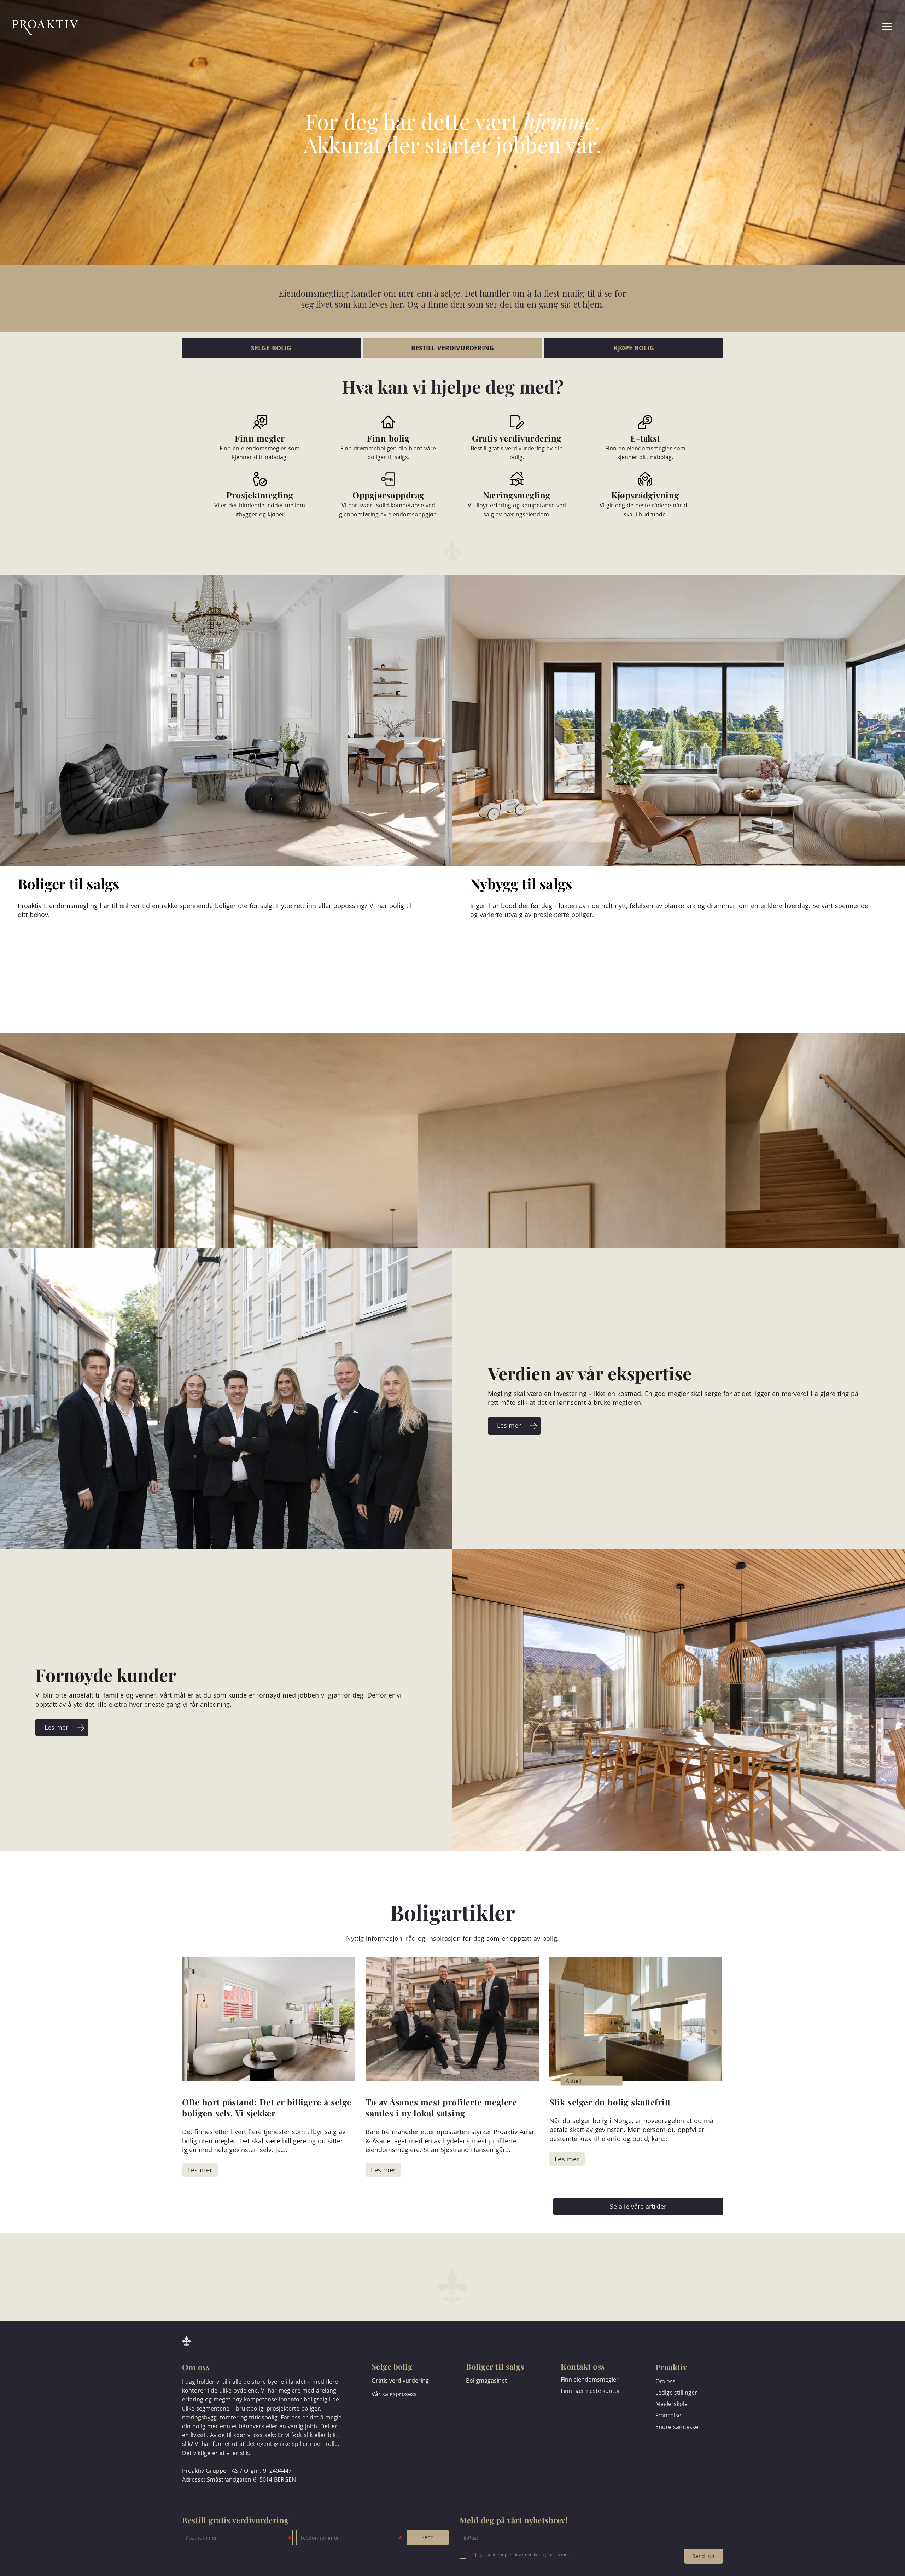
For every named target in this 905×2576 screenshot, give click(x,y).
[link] (860, 27)
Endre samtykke (677, 2427)
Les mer (561, 2555)
